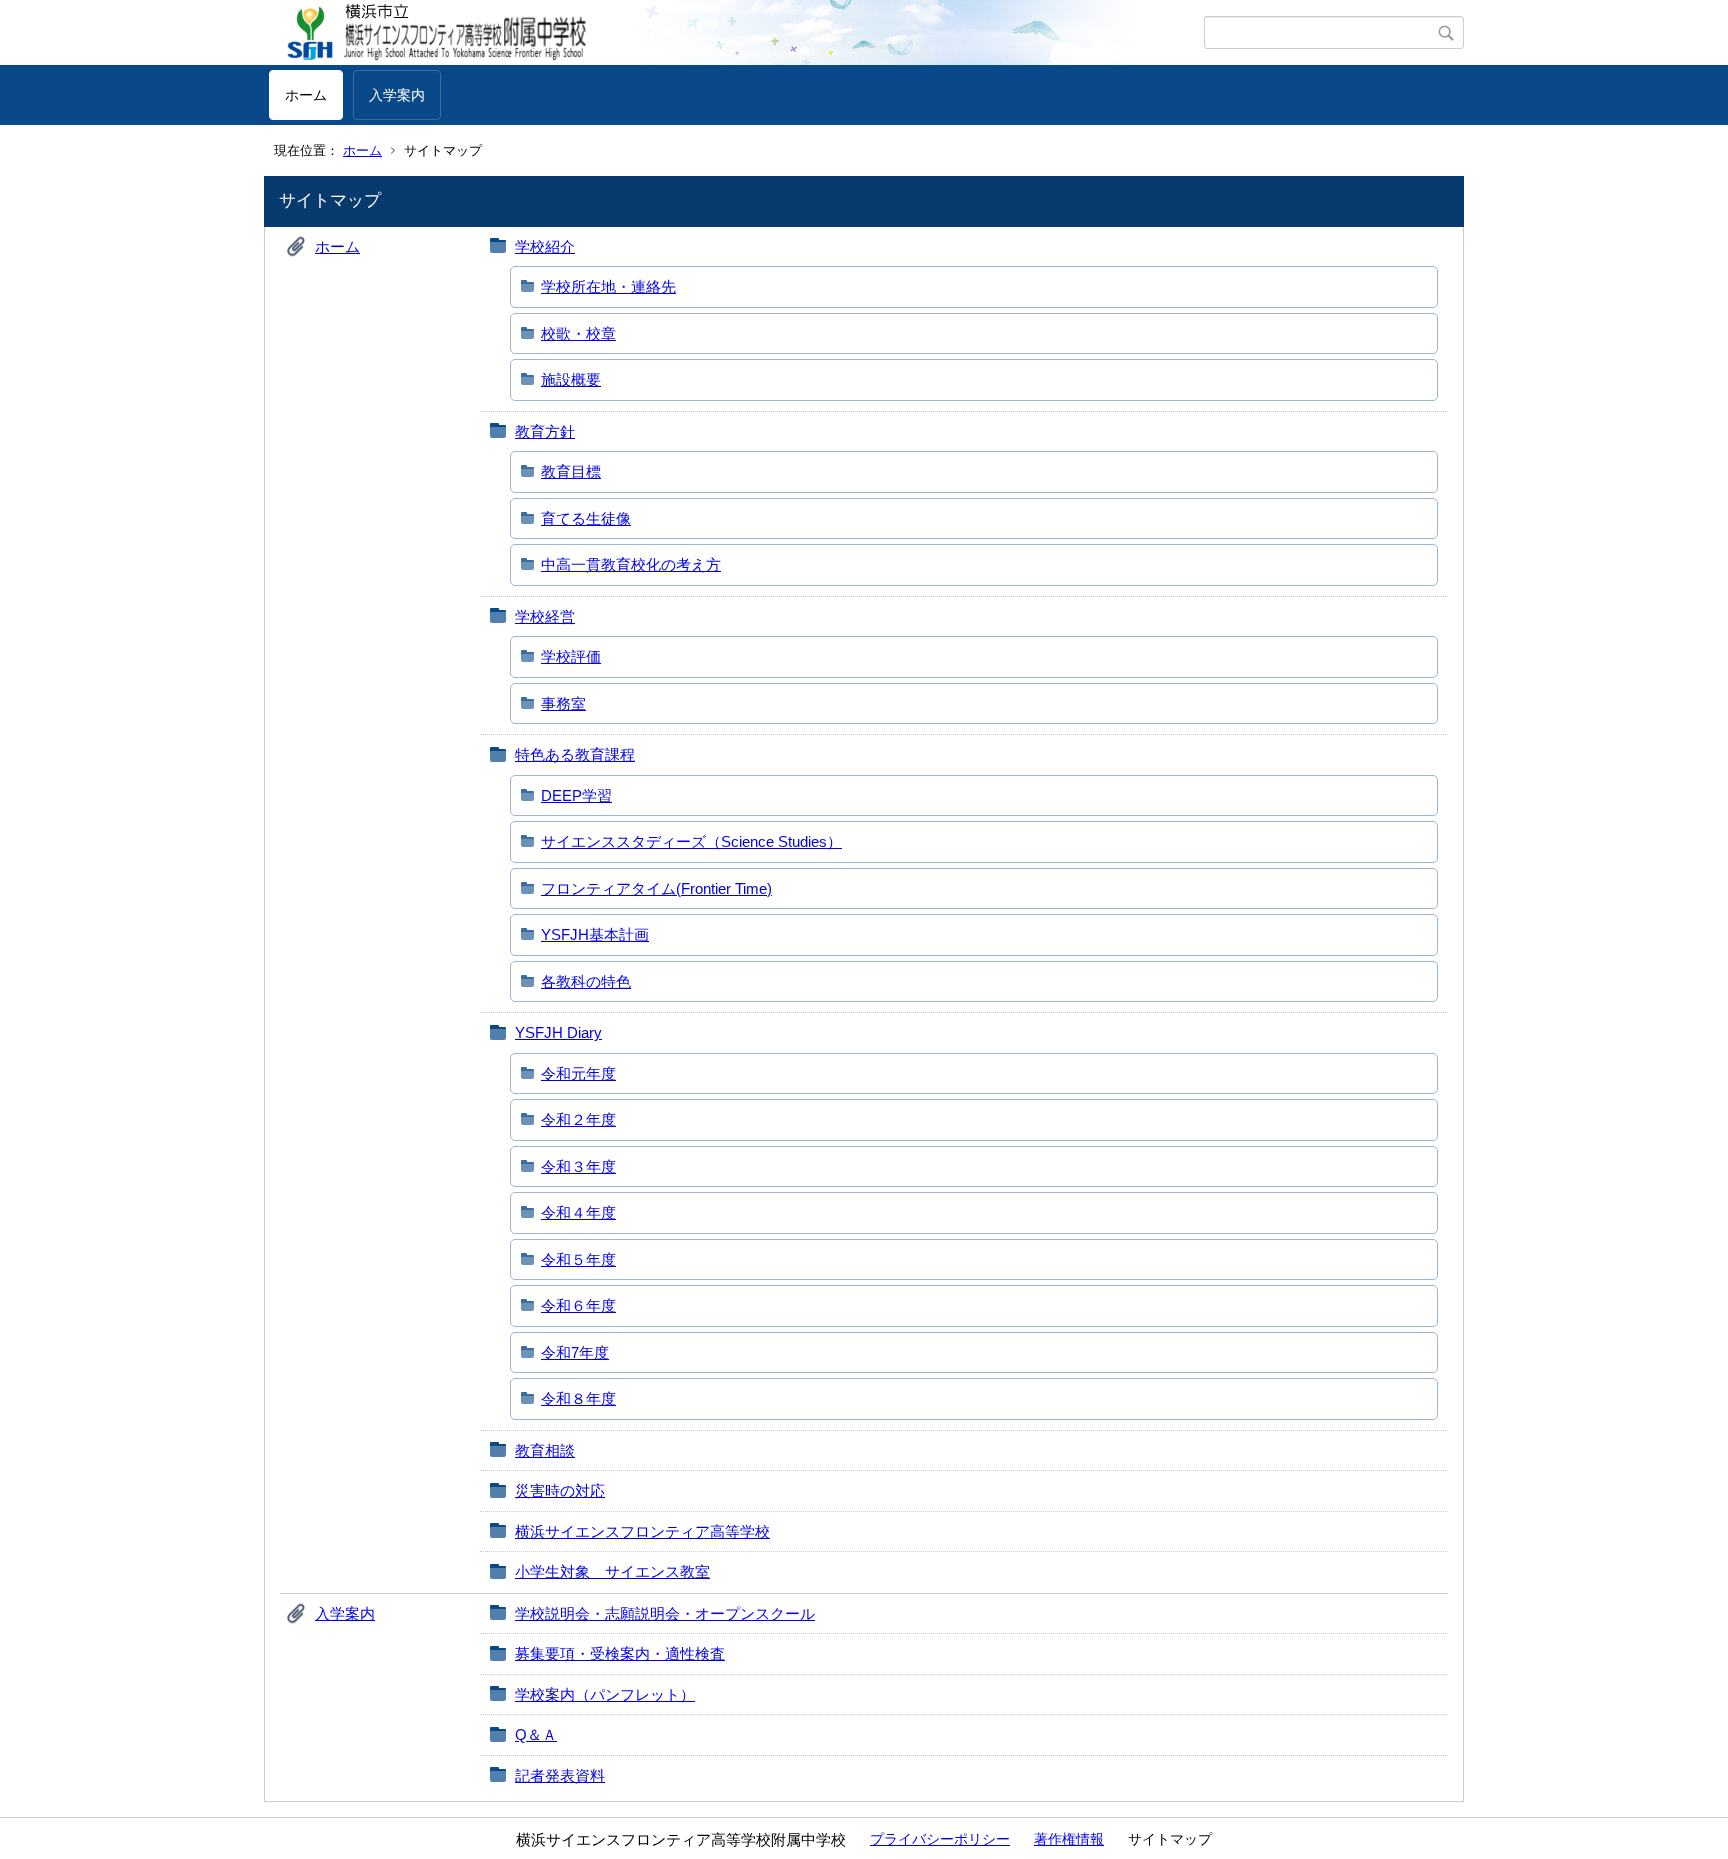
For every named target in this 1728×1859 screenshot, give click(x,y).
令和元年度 (578, 1073)
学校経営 (545, 616)
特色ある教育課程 (575, 754)
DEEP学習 (576, 795)
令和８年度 (578, 1398)
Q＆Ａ (536, 1734)
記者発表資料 (560, 1775)
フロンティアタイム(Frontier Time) (656, 888)
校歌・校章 (578, 333)
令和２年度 (578, 1119)
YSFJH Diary (558, 1032)
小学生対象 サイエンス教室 (612, 1571)
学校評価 (571, 656)
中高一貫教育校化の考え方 (631, 564)
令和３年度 (578, 1166)
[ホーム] (736, 33)
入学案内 (397, 95)
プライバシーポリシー (940, 1839)
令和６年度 (578, 1305)
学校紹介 (545, 246)
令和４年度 (578, 1212)
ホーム (306, 95)
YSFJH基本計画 (595, 934)
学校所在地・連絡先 (608, 286)
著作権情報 (1069, 1839)
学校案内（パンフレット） (605, 1694)
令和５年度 (578, 1259)
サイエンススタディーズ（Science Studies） (691, 841)
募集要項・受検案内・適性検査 (620, 1653)
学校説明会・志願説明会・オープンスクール (665, 1613)
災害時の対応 (560, 1490)
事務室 (563, 703)
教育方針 (545, 431)
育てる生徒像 (586, 518)
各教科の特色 (586, 981)
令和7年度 (575, 1352)
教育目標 (571, 471)
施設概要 (571, 379)
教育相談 (545, 1450)
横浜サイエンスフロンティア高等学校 (642, 1531)
